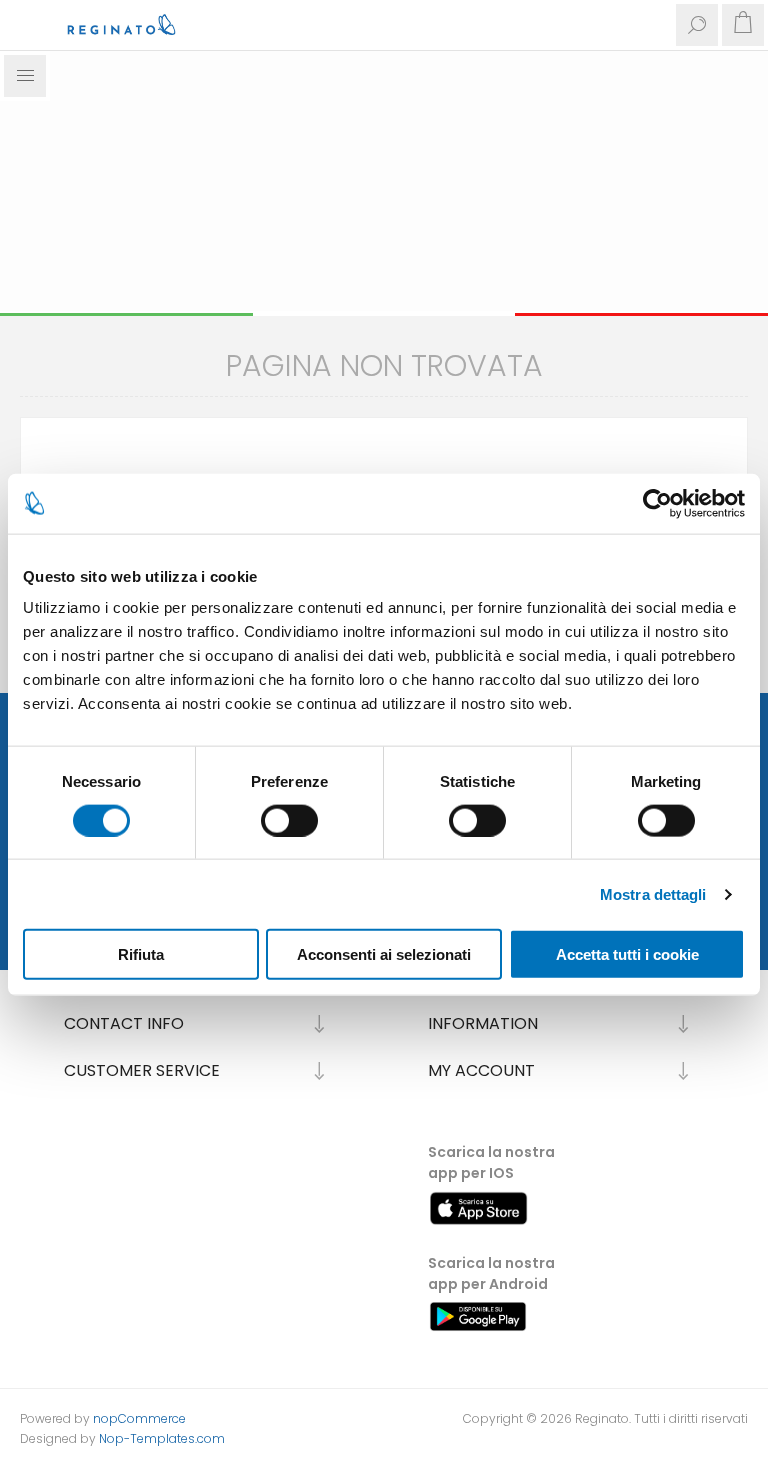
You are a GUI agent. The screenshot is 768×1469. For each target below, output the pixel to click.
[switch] (289, 820)
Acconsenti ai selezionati (384, 954)
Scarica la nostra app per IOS (491, 1162)
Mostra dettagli (653, 893)
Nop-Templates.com (162, 1438)
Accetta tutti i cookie (627, 954)
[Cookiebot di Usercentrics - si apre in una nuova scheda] (657, 503)
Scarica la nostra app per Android (491, 1273)
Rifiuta (141, 954)
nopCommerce (139, 1418)
